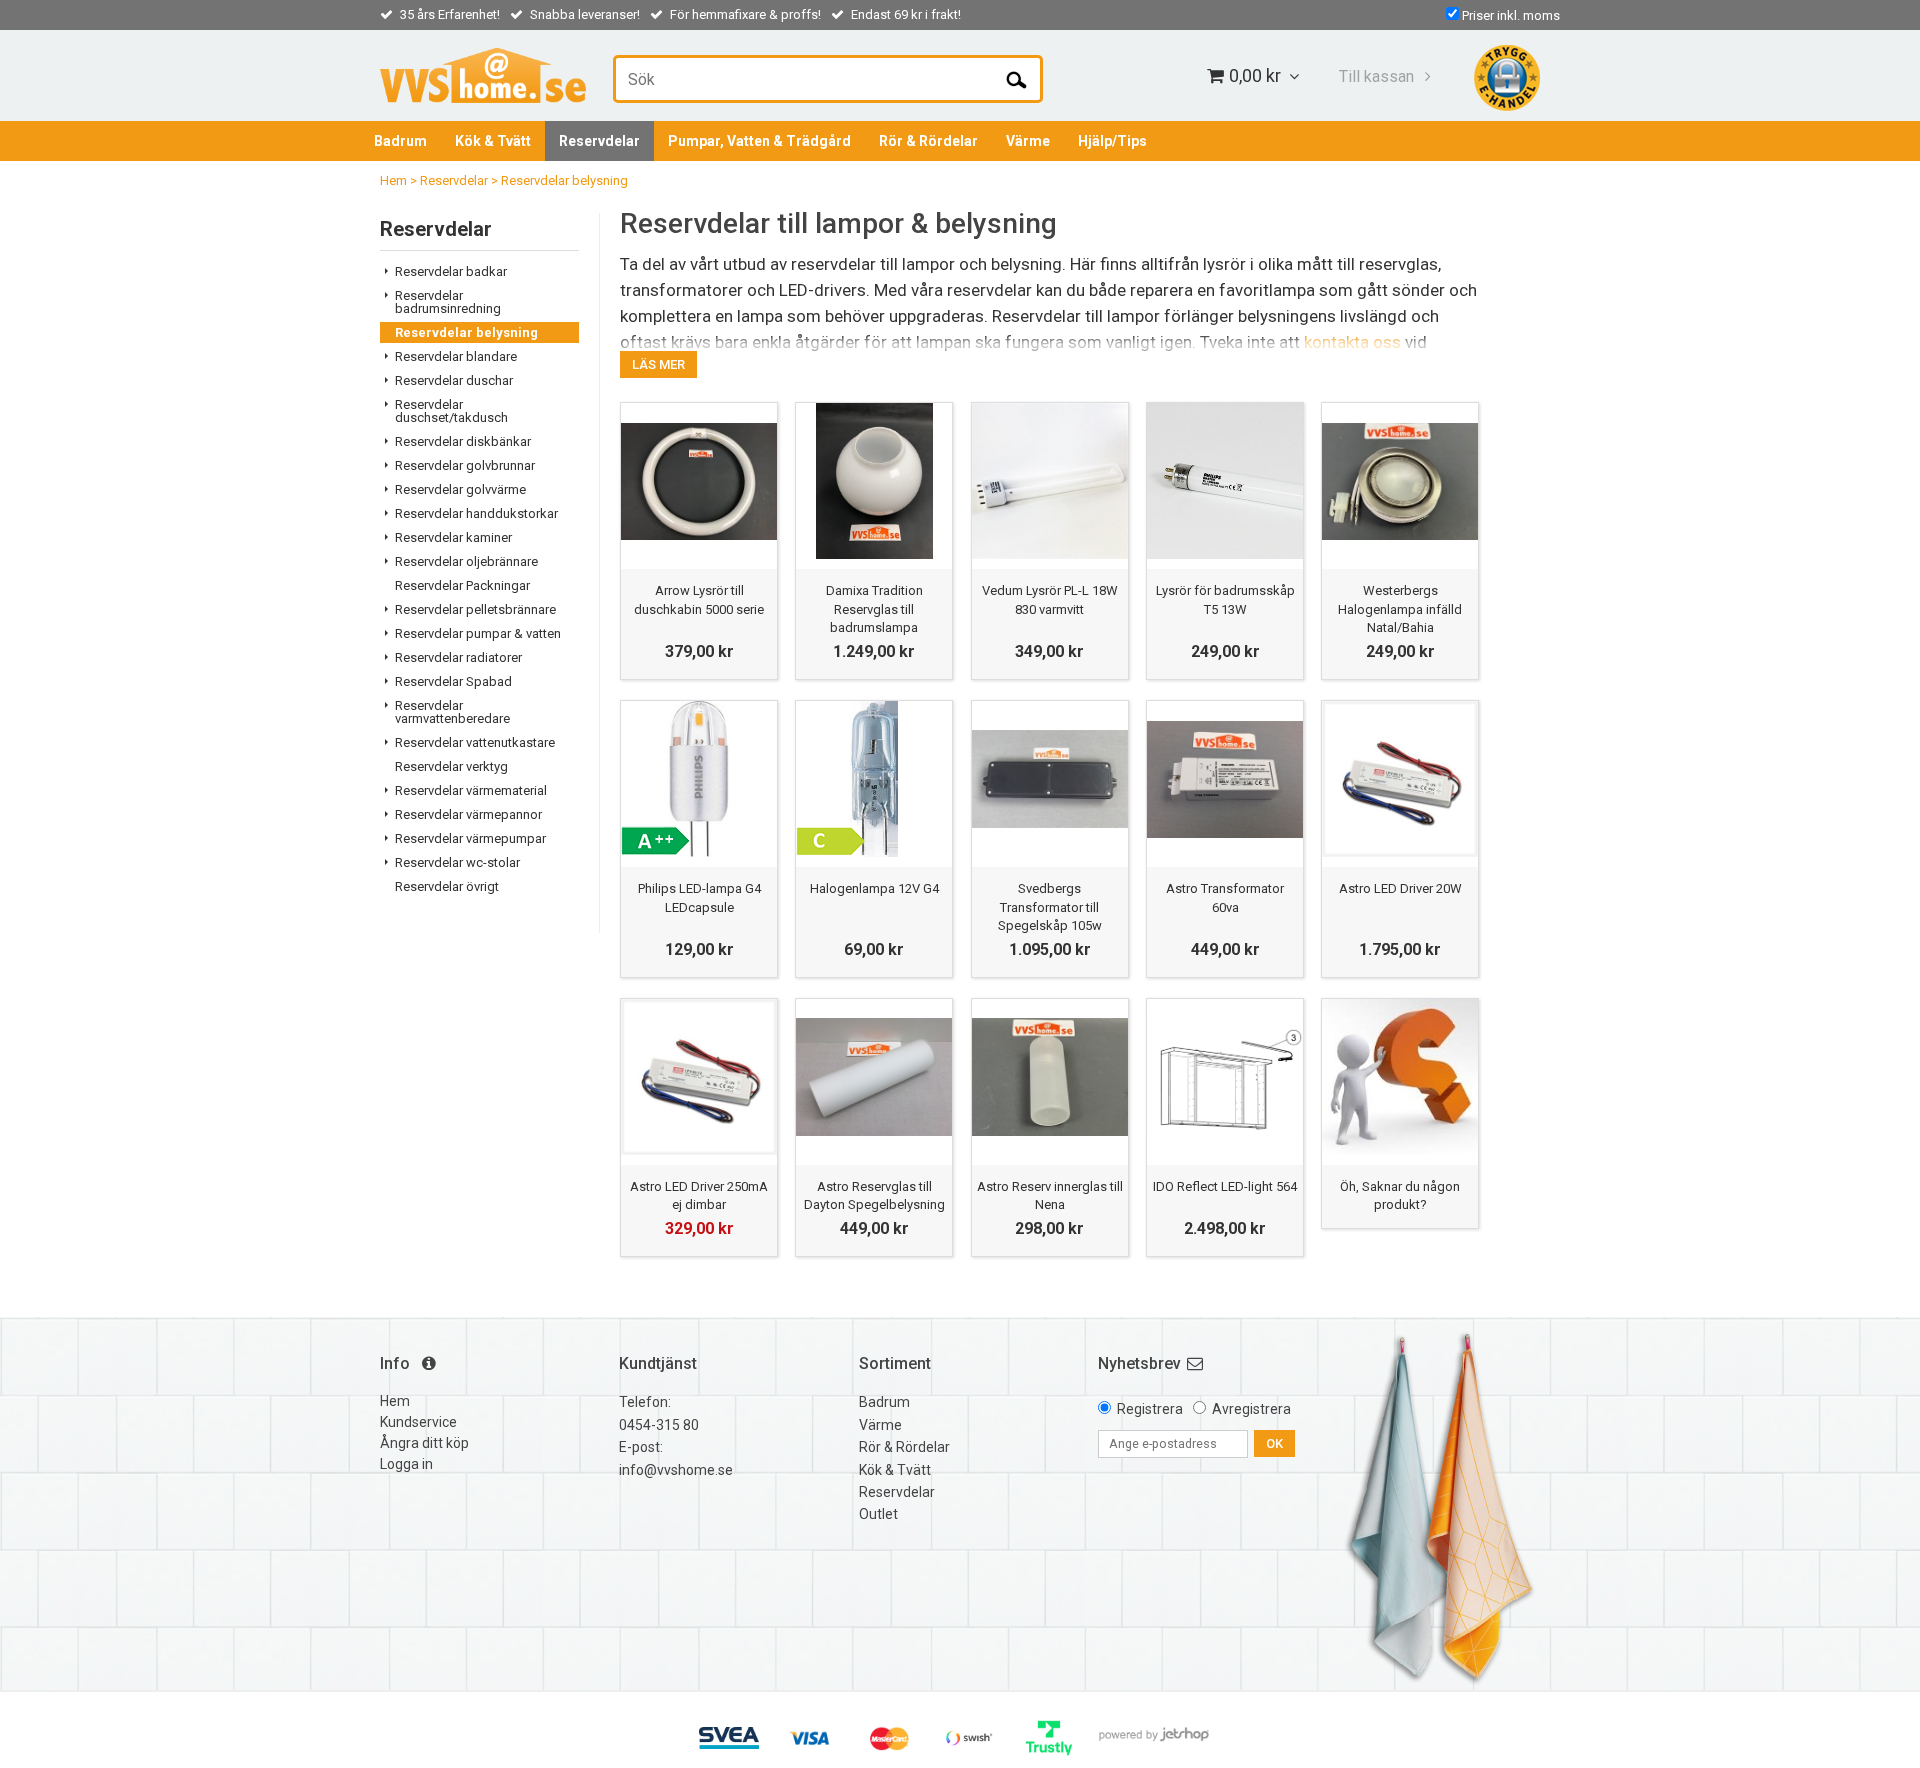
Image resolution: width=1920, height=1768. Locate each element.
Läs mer (658, 364)
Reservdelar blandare (456, 356)
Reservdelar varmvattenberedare (452, 712)
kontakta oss (1352, 342)
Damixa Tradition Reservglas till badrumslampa (874, 608)
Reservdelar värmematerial (471, 790)
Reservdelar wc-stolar (457, 862)
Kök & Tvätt (493, 141)
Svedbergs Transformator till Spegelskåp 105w (1050, 906)
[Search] (1016, 79)
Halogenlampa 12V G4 (874, 888)
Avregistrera (1251, 1409)
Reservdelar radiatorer (458, 657)
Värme (1028, 141)
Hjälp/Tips (1112, 141)
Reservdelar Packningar (462, 585)
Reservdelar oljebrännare (466, 561)
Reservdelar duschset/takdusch (451, 411)
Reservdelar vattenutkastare (475, 742)
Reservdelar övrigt (447, 886)
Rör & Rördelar (928, 141)
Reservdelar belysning (564, 180)
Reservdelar (599, 141)
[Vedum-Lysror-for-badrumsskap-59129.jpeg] (1225, 481)
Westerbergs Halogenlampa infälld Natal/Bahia (1400, 608)
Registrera (1150, 1409)
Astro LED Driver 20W (1400, 888)
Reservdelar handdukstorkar (476, 513)
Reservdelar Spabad (453, 681)
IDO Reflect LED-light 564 (1225, 1186)
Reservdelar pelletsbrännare (475, 609)
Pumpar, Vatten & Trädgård (759, 141)
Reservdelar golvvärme (460, 489)
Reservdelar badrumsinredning (448, 302)
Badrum (400, 141)
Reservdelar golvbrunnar (465, 465)
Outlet (878, 1514)
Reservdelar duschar (454, 380)
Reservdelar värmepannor (468, 814)
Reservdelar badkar (451, 271)
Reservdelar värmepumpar (470, 838)
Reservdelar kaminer (453, 537)
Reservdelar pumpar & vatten (478, 633)
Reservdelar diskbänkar (463, 441)
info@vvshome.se (676, 1470)
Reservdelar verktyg (451, 766)
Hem (393, 180)
